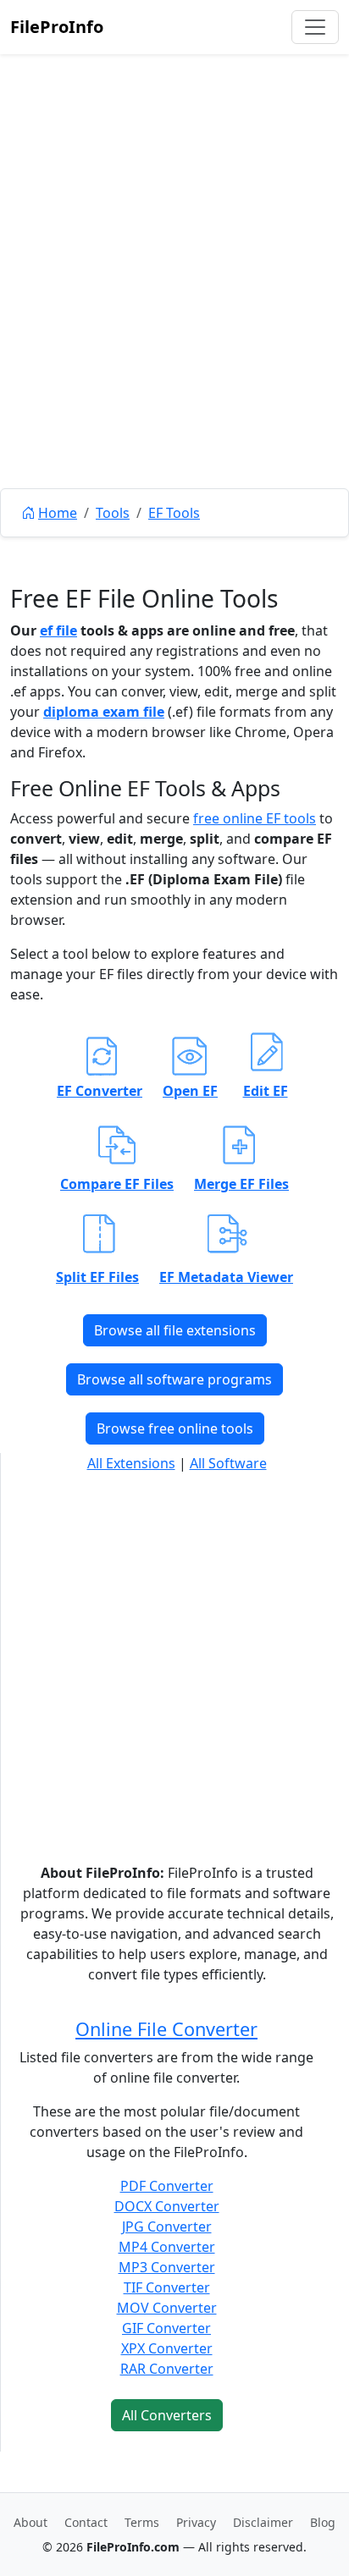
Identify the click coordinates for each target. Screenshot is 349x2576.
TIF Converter (167, 2287)
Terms (142, 2522)
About (30, 2522)
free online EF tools (255, 818)
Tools (113, 513)
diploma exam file (104, 712)
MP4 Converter (167, 2247)
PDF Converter (167, 2186)
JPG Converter (167, 2226)
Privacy (196, 2522)
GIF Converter (166, 2328)
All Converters (167, 2415)
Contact (86, 2522)
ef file (58, 630)
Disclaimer (263, 2522)
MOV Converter (167, 2308)
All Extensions (131, 1463)
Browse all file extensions (175, 1330)
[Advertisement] (174, 310)
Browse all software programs (174, 1379)
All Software (228, 1463)
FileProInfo (57, 27)
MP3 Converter (167, 2267)
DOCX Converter (167, 2206)
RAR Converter (167, 2369)
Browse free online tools (175, 1428)
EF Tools (174, 513)
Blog (323, 2522)
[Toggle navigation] (315, 27)
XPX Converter (167, 2348)
